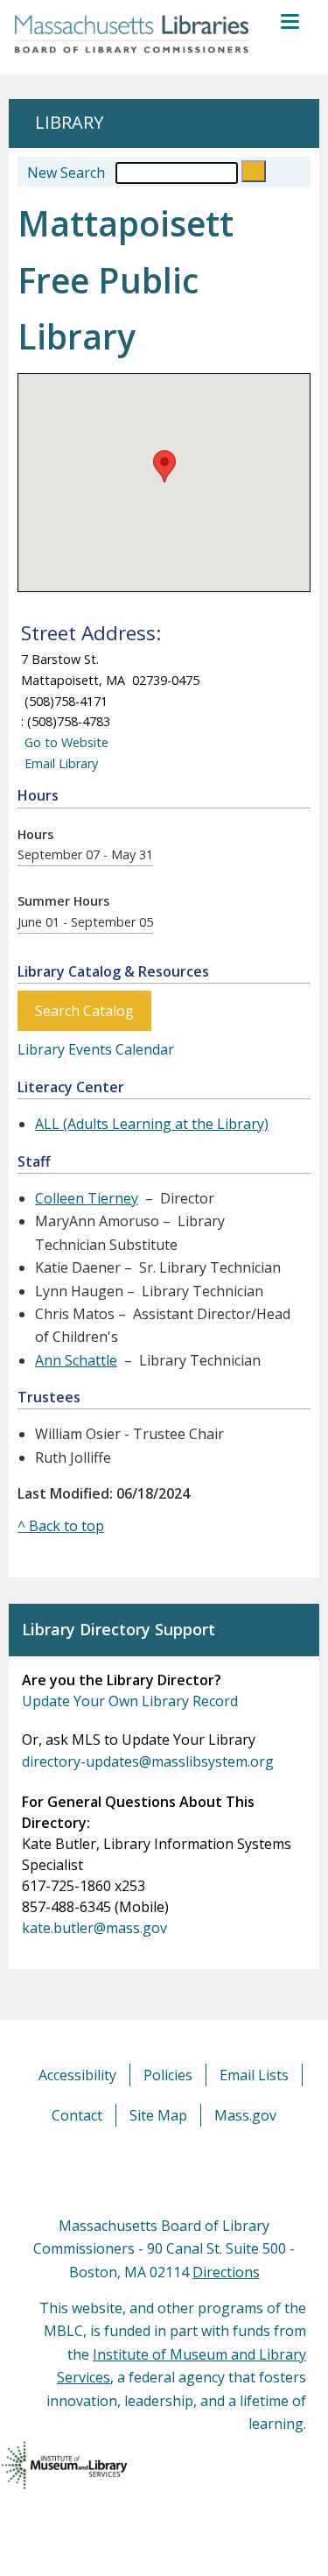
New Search (66, 173)
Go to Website (65, 742)
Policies (168, 2075)
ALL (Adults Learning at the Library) (152, 1124)
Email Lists (254, 2075)
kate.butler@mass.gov (94, 1928)
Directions (226, 2272)
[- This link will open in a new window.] (184, 2170)
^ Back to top (61, 1526)
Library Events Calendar (96, 1049)
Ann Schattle (76, 1360)
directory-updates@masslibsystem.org (148, 1761)
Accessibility (77, 2075)
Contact (77, 2115)
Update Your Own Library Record (130, 1701)
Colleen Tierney (87, 1198)
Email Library (59, 763)
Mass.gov (245, 2115)
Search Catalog (84, 1011)
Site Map (158, 2115)
